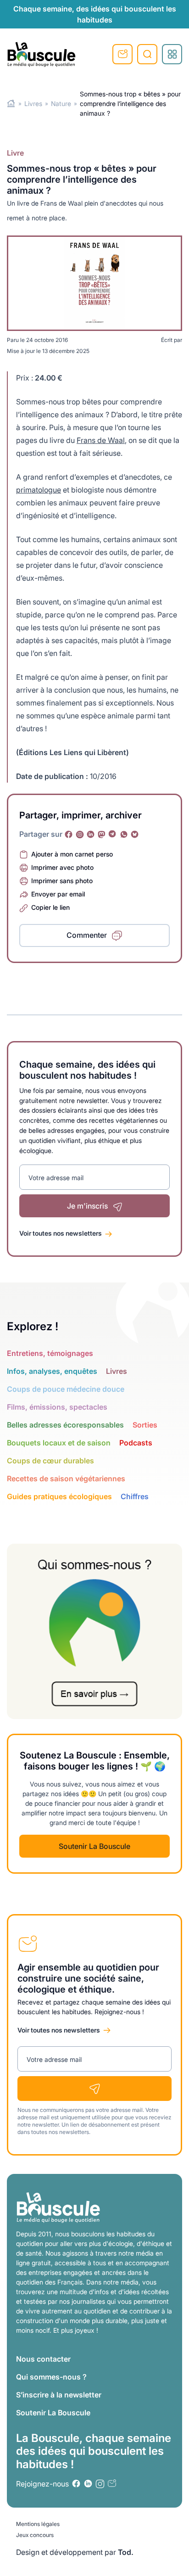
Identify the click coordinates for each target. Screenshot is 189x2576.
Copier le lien (50, 907)
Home (11, 104)
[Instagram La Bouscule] (80, 834)
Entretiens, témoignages (50, 1353)
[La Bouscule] (41, 54)
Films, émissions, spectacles (57, 1407)
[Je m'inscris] (94, 2089)
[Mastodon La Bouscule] (102, 834)
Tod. (126, 2552)
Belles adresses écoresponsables (65, 1425)
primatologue (39, 490)
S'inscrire (122, 54)
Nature (61, 104)
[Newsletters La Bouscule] (112, 2484)
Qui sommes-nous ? (51, 2377)
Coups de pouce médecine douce (66, 1389)
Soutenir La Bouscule (94, 1846)
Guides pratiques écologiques (59, 1496)
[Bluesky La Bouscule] (135, 834)
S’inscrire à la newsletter (59, 2395)
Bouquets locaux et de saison (59, 1443)
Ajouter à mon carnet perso (72, 854)
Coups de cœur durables (50, 1461)
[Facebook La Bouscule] (69, 834)
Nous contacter (43, 2359)
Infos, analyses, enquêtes (52, 1371)
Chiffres (135, 1496)
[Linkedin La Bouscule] (91, 834)
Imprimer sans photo (62, 881)
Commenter (87, 935)
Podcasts (136, 1443)
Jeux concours (35, 2535)
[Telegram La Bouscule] (113, 834)
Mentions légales (38, 2524)
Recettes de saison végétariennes (66, 1478)
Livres (33, 104)
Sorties (145, 1425)
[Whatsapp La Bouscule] (124, 834)
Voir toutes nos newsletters (61, 1233)
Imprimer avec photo (62, 867)
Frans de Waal (101, 440)
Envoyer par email (58, 894)
